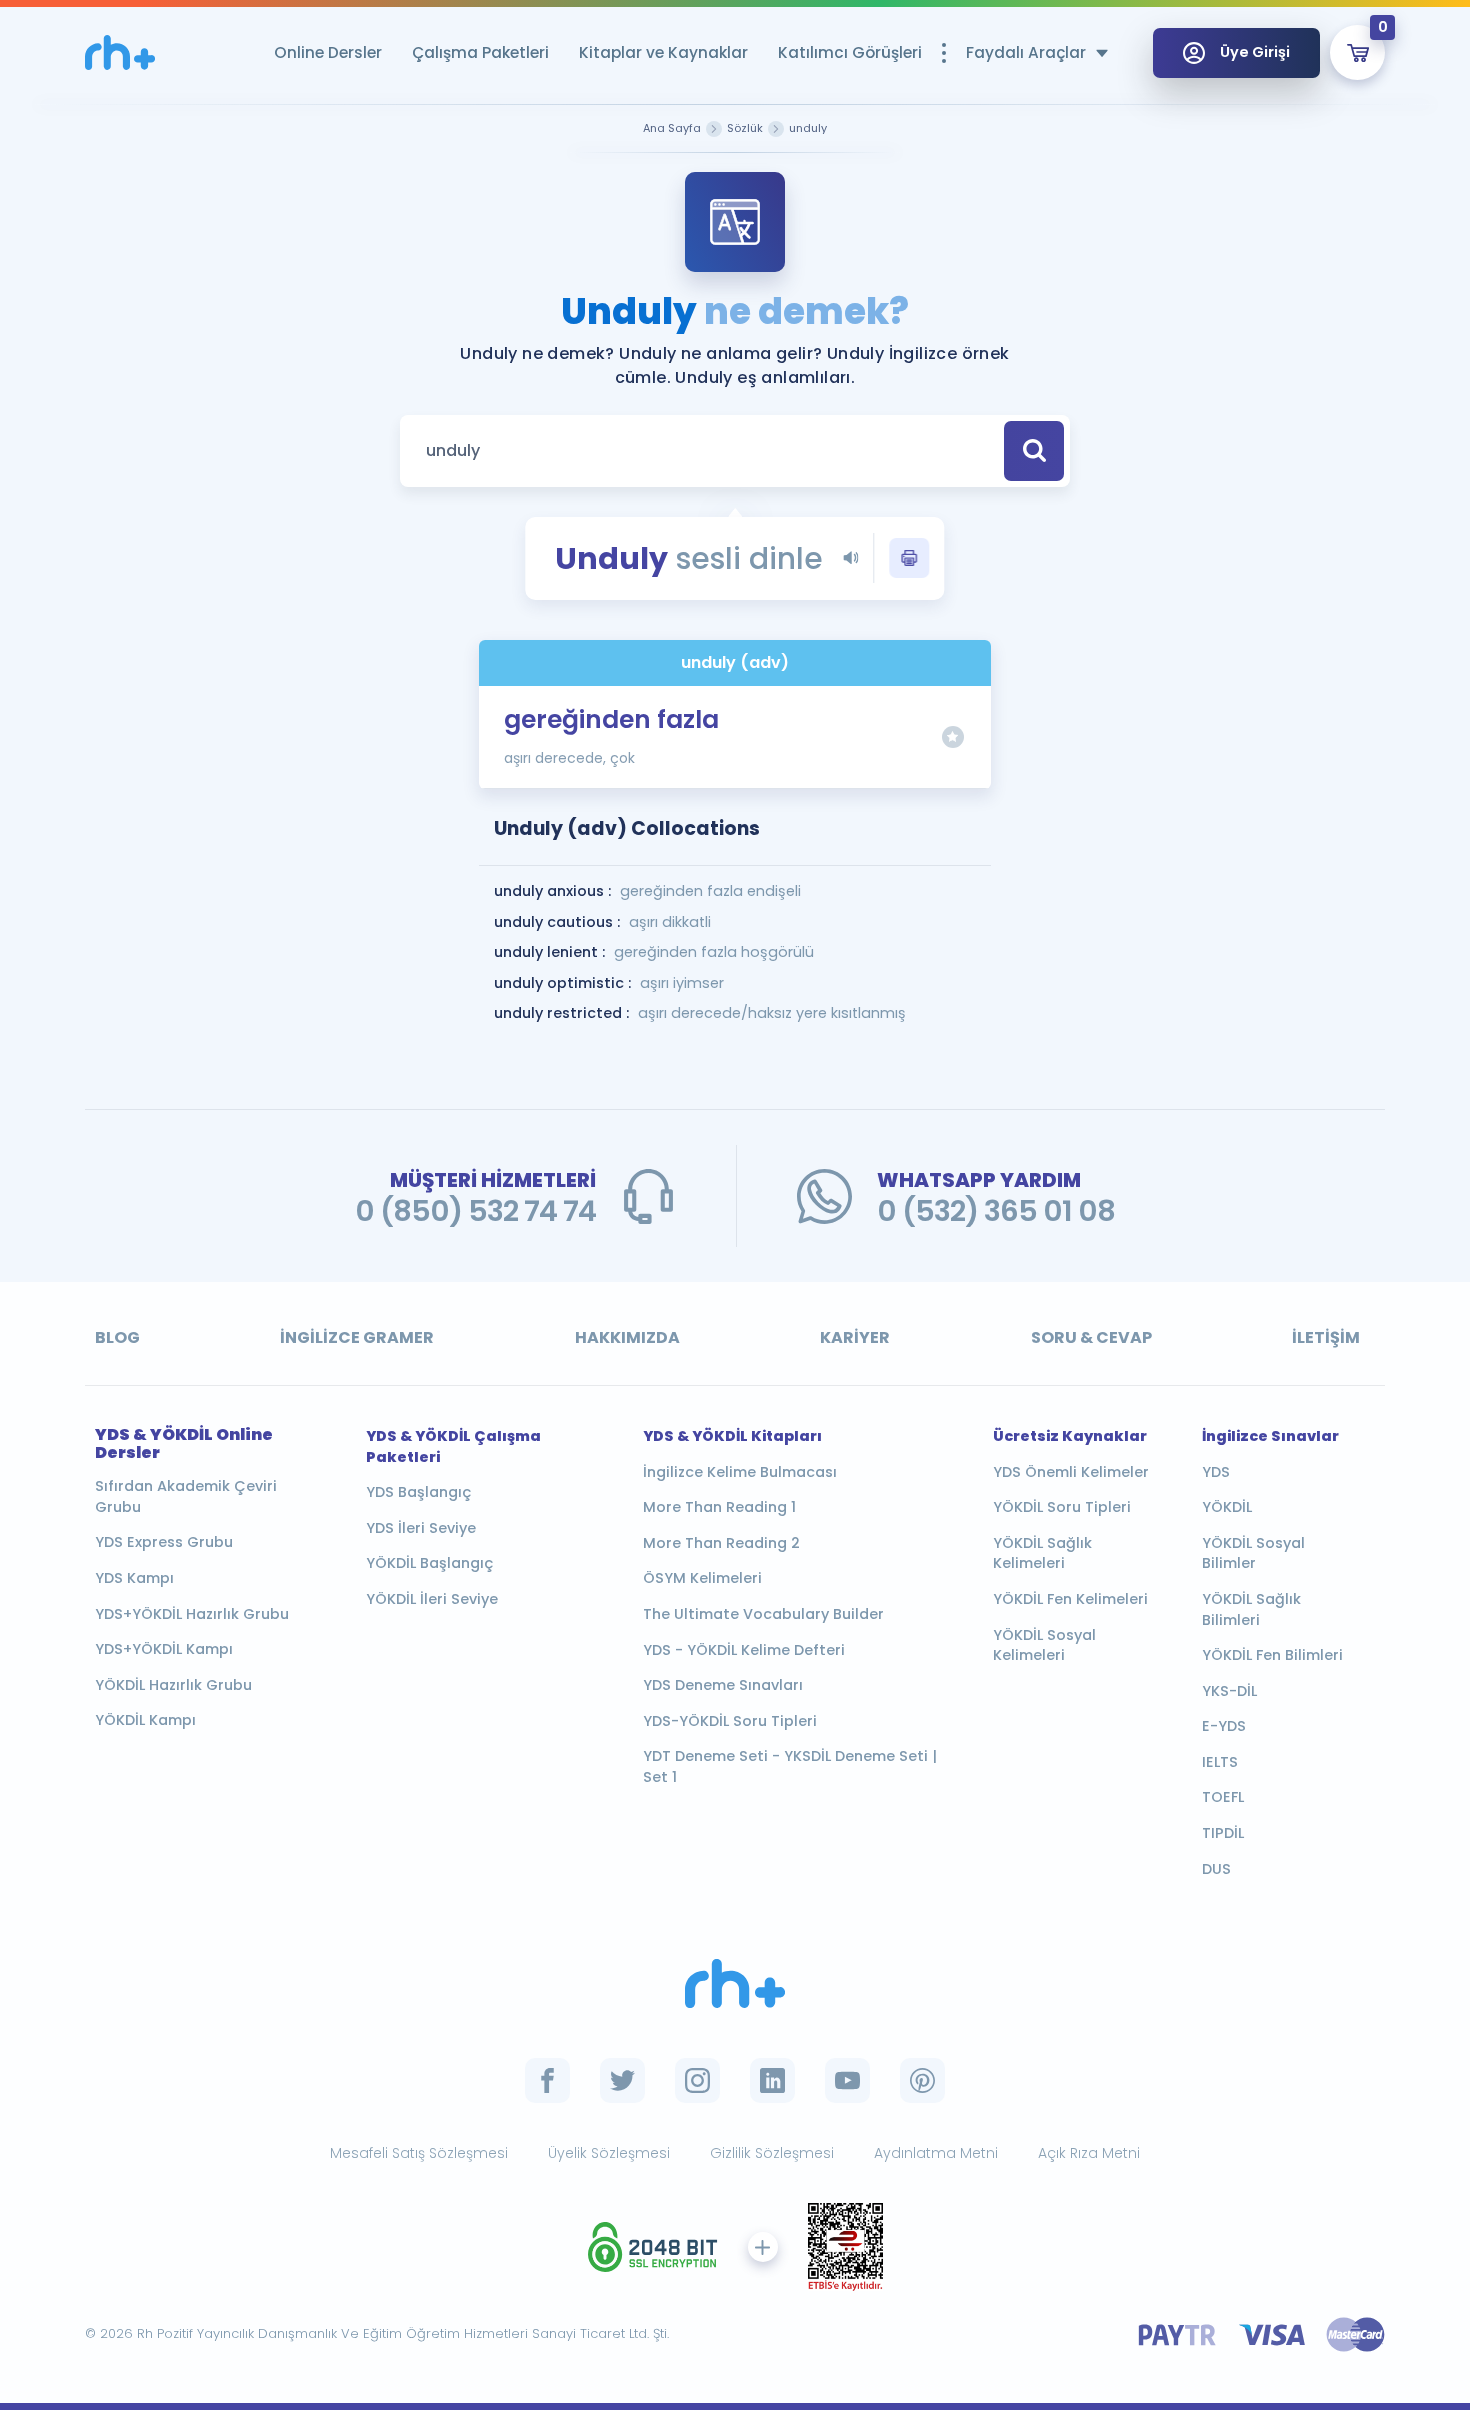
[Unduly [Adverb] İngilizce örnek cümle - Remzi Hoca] (120, 52)
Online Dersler (328, 52)
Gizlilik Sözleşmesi (772, 2153)
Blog (117, 1337)
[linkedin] (772, 2080)
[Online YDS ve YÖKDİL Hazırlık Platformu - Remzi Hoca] (735, 1983)
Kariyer (855, 1337)
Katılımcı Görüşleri (850, 52)
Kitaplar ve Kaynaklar (663, 52)
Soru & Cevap (1091, 1337)
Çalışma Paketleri (480, 52)
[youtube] (847, 2080)
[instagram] (697, 2080)
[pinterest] (922, 2080)
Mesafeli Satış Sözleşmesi (419, 2153)
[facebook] (547, 2080)
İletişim (1326, 1337)
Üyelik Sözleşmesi (609, 2153)
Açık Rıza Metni (1089, 2153)
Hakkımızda (627, 1337)
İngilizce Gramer (357, 1337)
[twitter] (622, 2080)
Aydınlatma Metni (936, 2153)
